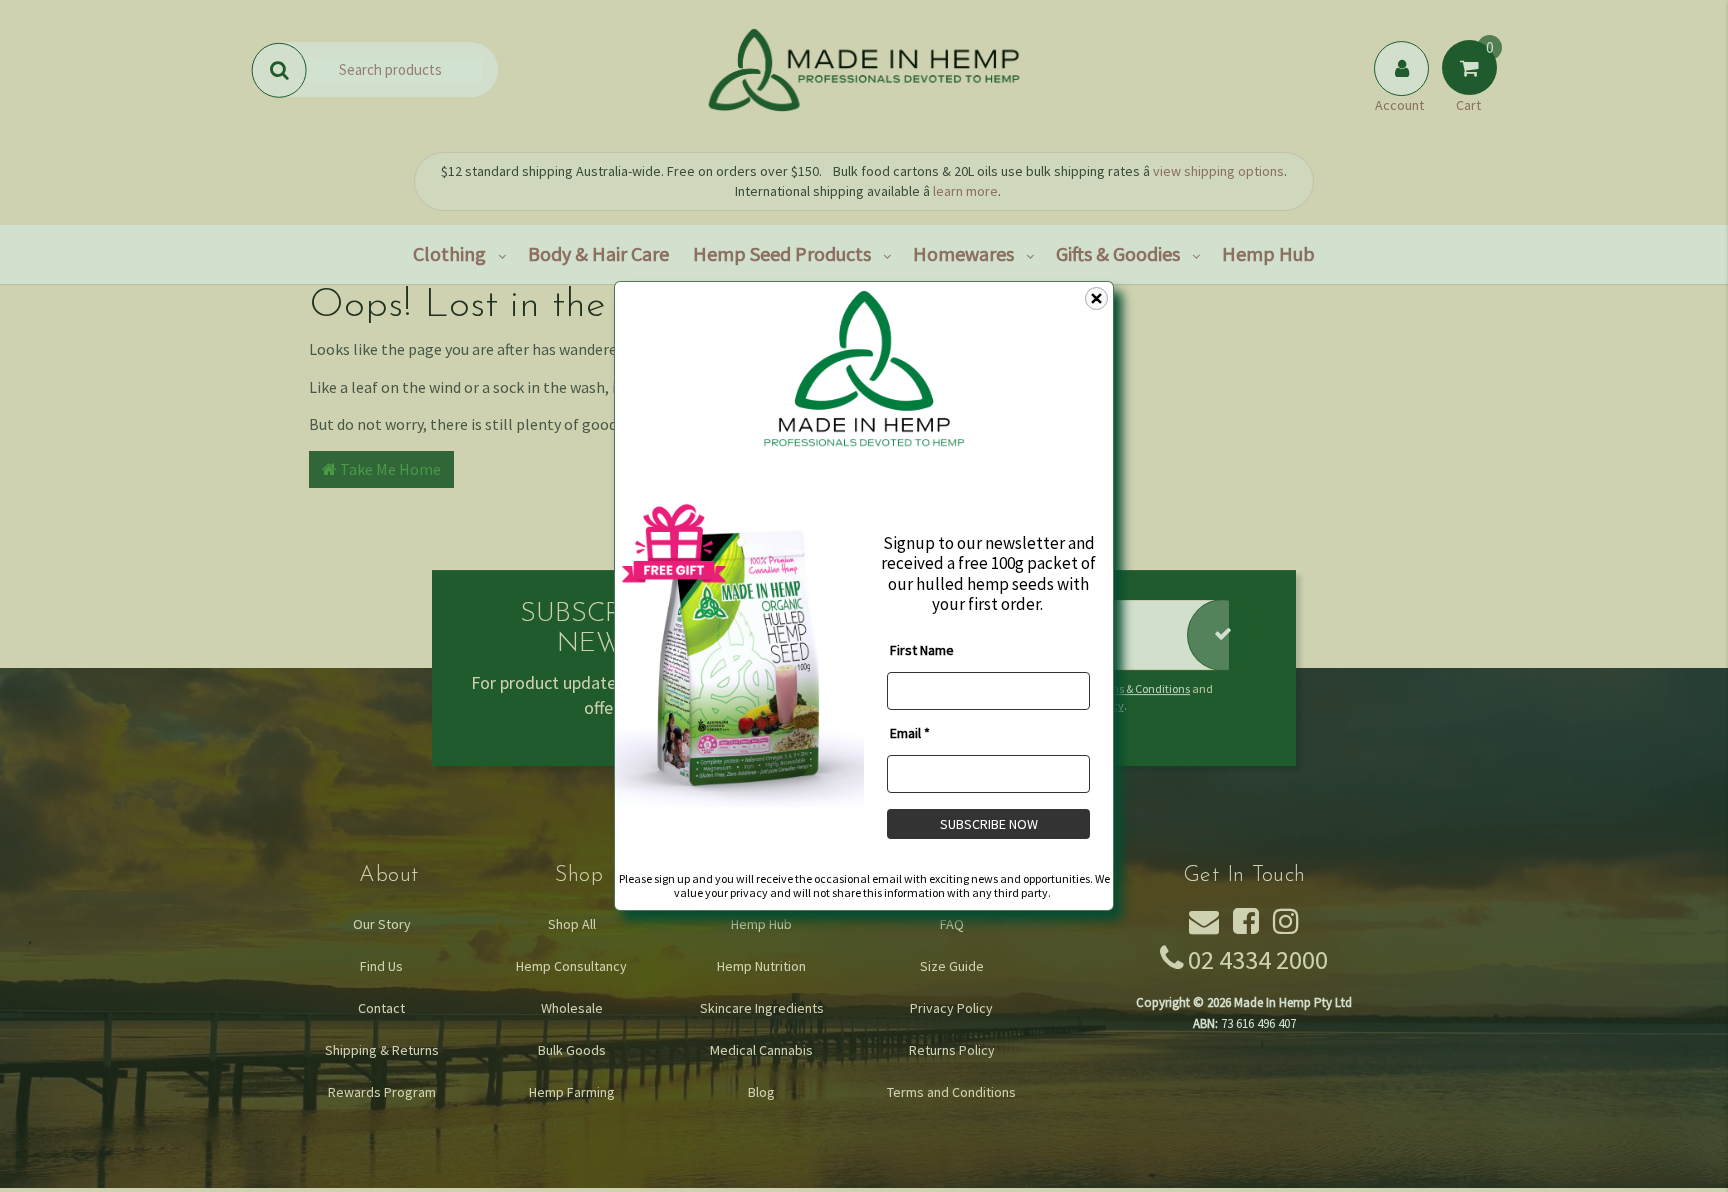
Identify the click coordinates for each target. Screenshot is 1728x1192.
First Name (922, 649)
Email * (910, 732)
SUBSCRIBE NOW (989, 823)
